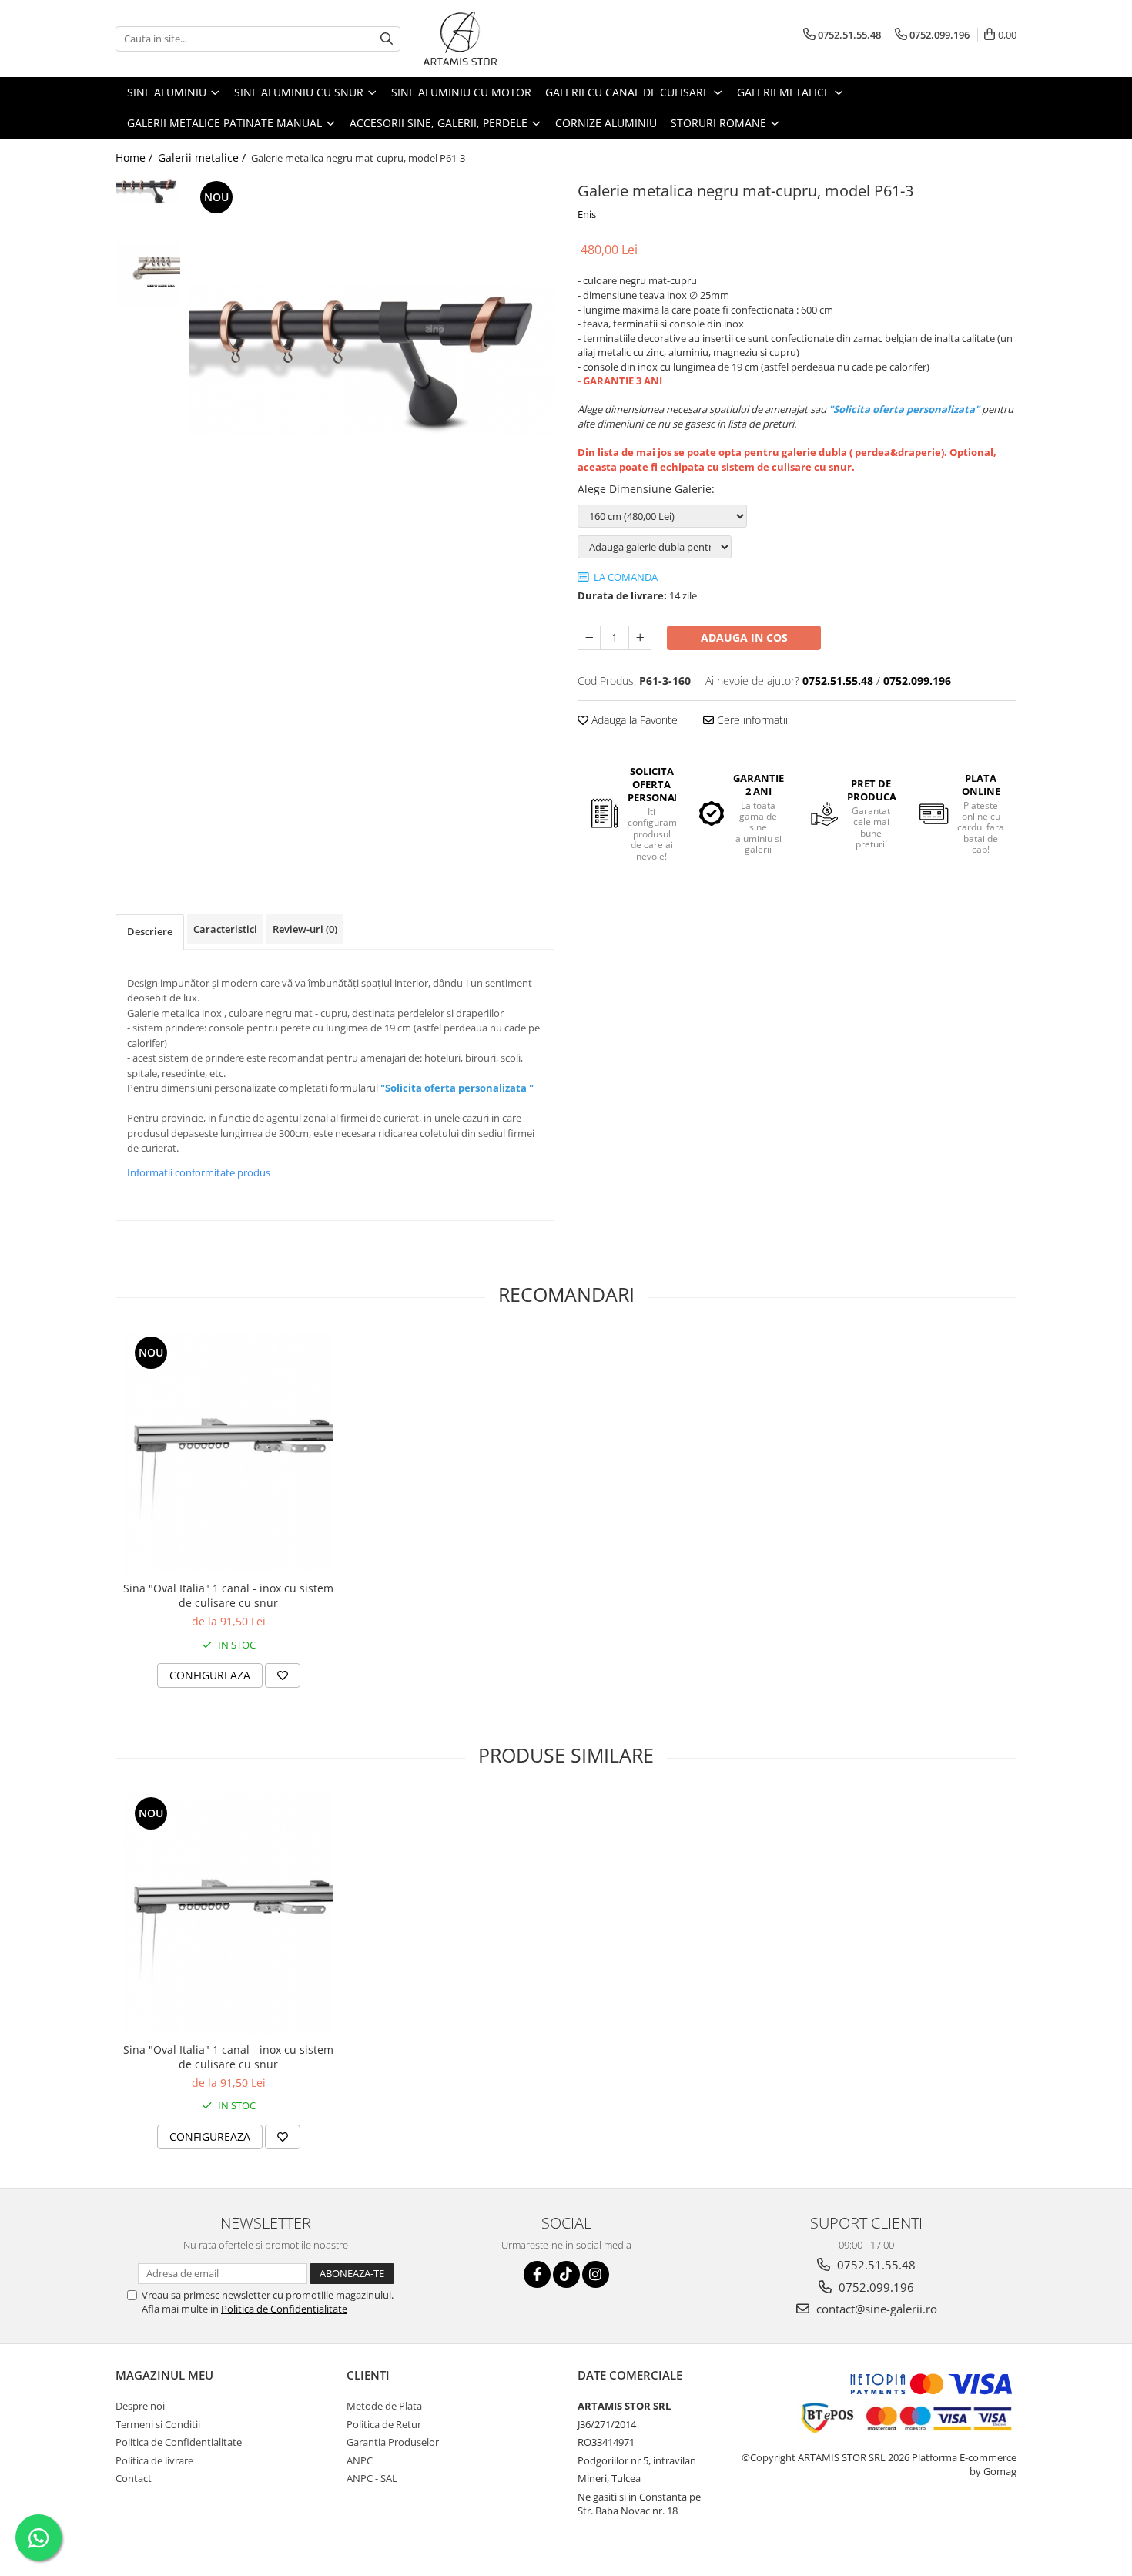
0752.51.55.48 (875, 2265)
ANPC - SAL (372, 2478)
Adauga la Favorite (633, 720)
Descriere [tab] (150, 931)
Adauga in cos (744, 637)
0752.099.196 (875, 2287)
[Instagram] (596, 2274)
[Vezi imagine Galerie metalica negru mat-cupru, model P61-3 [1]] (148, 275)
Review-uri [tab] (305, 929)
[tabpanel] (372, 360)
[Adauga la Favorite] (283, 1675)
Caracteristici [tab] (225, 929)
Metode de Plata (384, 2406)
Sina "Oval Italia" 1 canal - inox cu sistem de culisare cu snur (228, 1595)
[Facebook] (537, 2274)
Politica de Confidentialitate (284, 2309)
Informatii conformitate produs (199, 1172)
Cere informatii (751, 720)
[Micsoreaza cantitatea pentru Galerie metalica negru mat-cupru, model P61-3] (589, 638)
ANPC (360, 2460)
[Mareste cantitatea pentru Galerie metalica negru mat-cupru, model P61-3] (640, 638)
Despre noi (140, 2406)
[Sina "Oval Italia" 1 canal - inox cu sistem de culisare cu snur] (228, 1453)
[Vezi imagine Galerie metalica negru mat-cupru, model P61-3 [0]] (148, 191)
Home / (136, 158)
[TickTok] (566, 2274)
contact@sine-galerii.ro (875, 2309)
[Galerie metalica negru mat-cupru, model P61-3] (372, 360)
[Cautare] (387, 39)
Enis (587, 214)
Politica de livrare (154, 2460)
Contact (134, 2478)
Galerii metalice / (203, 158)
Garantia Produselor (393, 2442)
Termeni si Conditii (158, 2424)
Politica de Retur (384, 2424)
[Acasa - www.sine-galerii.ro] (501, 39)
